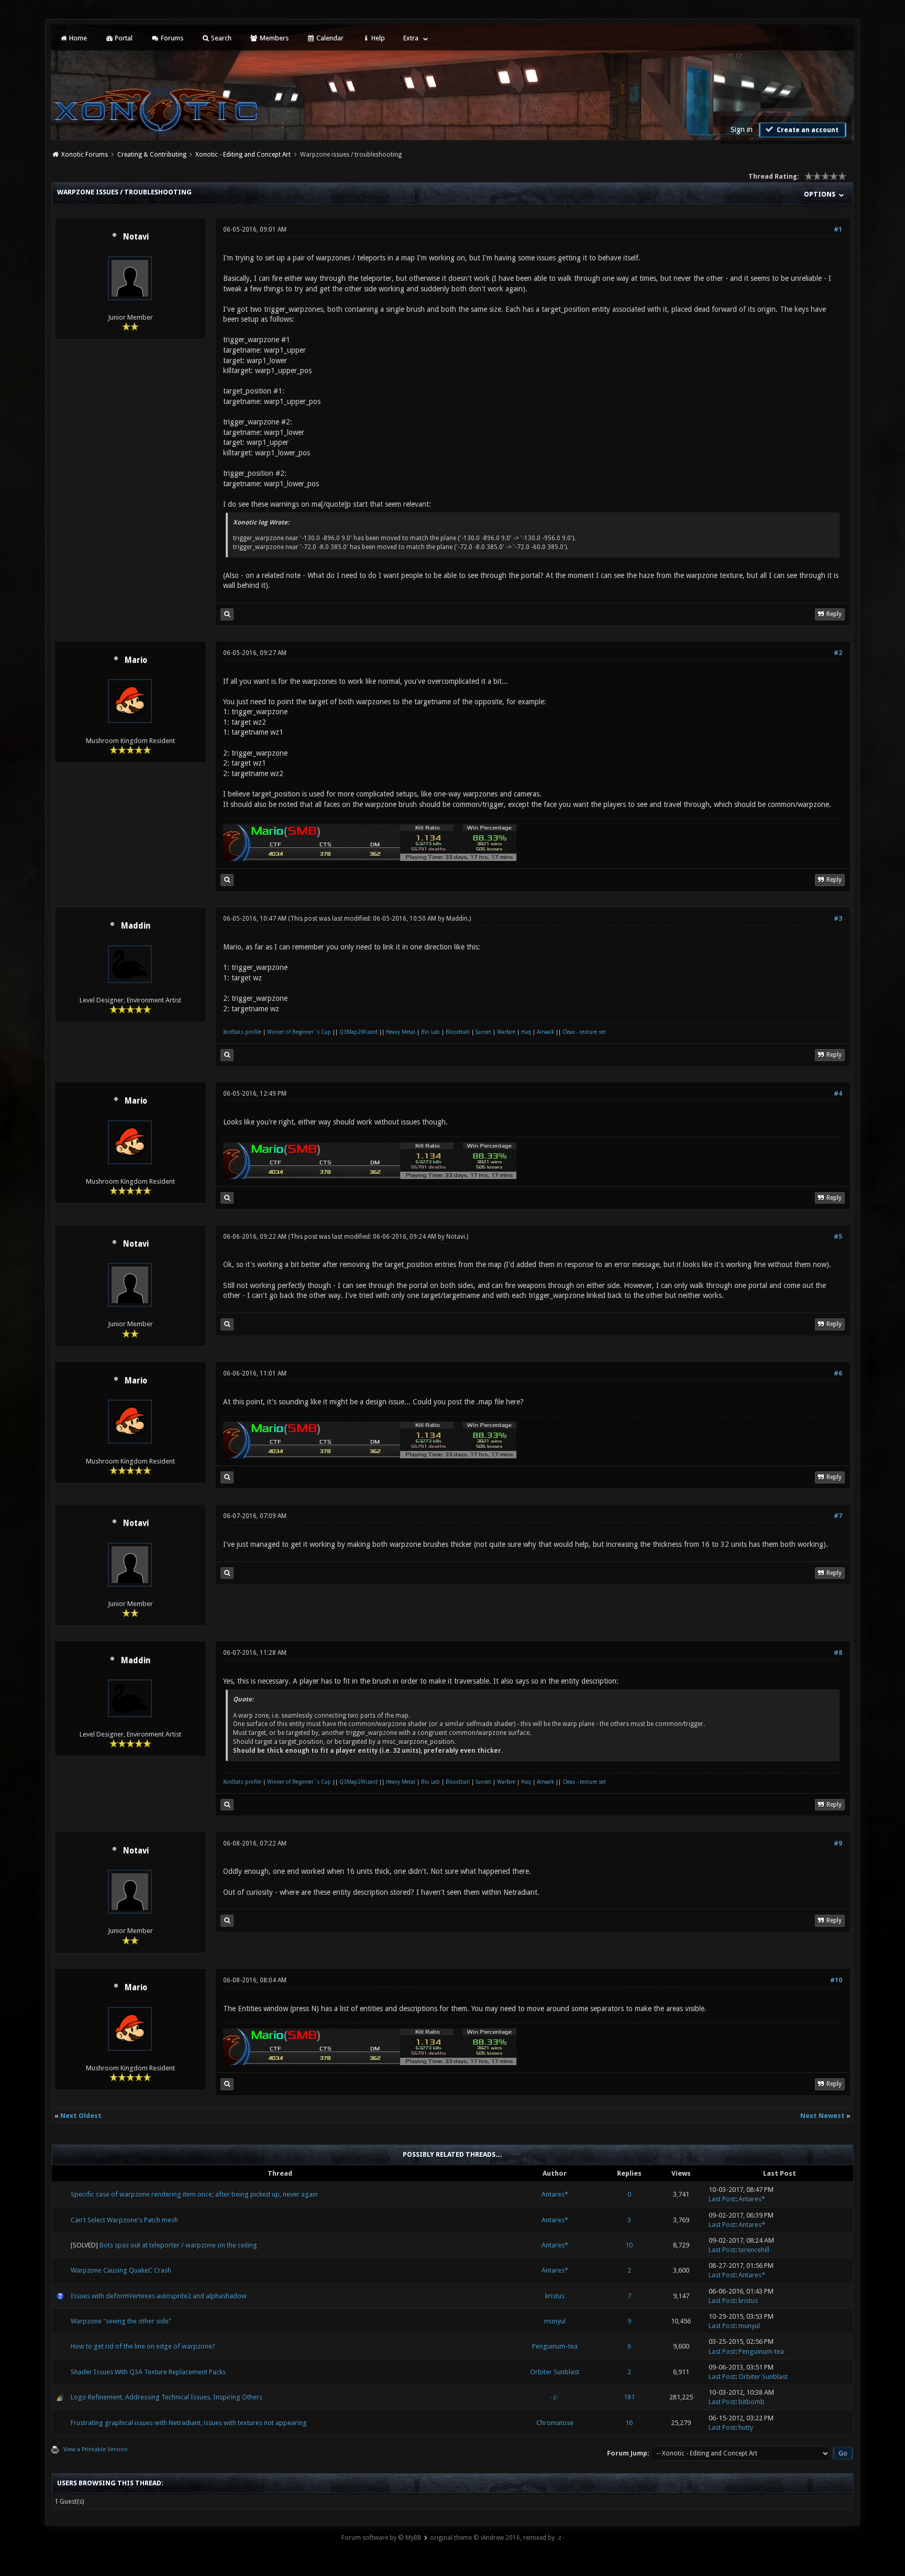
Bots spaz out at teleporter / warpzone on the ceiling (178, 2245)
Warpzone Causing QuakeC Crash (121, 2270)
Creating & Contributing (152, 155)
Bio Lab (431, 1032)
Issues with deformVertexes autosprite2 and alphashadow (159, 2296)
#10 (836, 1980)
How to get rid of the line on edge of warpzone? (143, 2346)
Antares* (555, 2194)
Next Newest (823, 2116)
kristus (555, 2296)
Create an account (807, 130)
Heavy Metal (401, 1032)
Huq (526, 1032)
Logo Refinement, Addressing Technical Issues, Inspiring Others (167, 2397)
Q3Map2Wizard (358, 1032)
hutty (746, 2427)
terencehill (754, 2250)
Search (220, 38)
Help (377, 38)
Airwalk (545, 1032)
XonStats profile (242, 1032)
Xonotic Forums (85, 155)
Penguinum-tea (555, 2346)
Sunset (483, 1032)
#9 (838, 1843)
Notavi (136, 237)
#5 (838, 1237)
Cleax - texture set (584, 1032)
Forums (171, 38)
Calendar (329, 38)
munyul (555, 2321)
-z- (555, 2397)
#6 (838, 1373)
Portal (123, 38)
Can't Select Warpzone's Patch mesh (124, 2220)
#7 (838, 1516)
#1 (838, 230)
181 (629, 2397)
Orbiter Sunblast (555, 2372)
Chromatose (555, 2423)
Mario (136, 660)
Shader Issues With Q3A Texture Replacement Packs (148, 2372)
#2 (838, 653)
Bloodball (458, 1032)
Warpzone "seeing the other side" (121, 2321)
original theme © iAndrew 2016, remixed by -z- (497, 2538)
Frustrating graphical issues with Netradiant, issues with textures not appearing (189, 2423)
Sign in (742, 129)
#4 (838, 1094)
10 (629, 2245)
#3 (838, 919)
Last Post (722, 2199)
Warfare (506, 1032)
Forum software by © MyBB (381, 2538)
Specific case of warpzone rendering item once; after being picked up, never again (194, 2194)
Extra (411, 38)
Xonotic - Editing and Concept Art (243, 155)
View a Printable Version (96, 2449)
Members (273, 38)
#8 (838, 1653)
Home (77, 38)
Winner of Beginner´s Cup (299, 1032)
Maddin (136, 926)
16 (629, 2423)
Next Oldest (81, 2116)
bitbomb (752, 2402)
